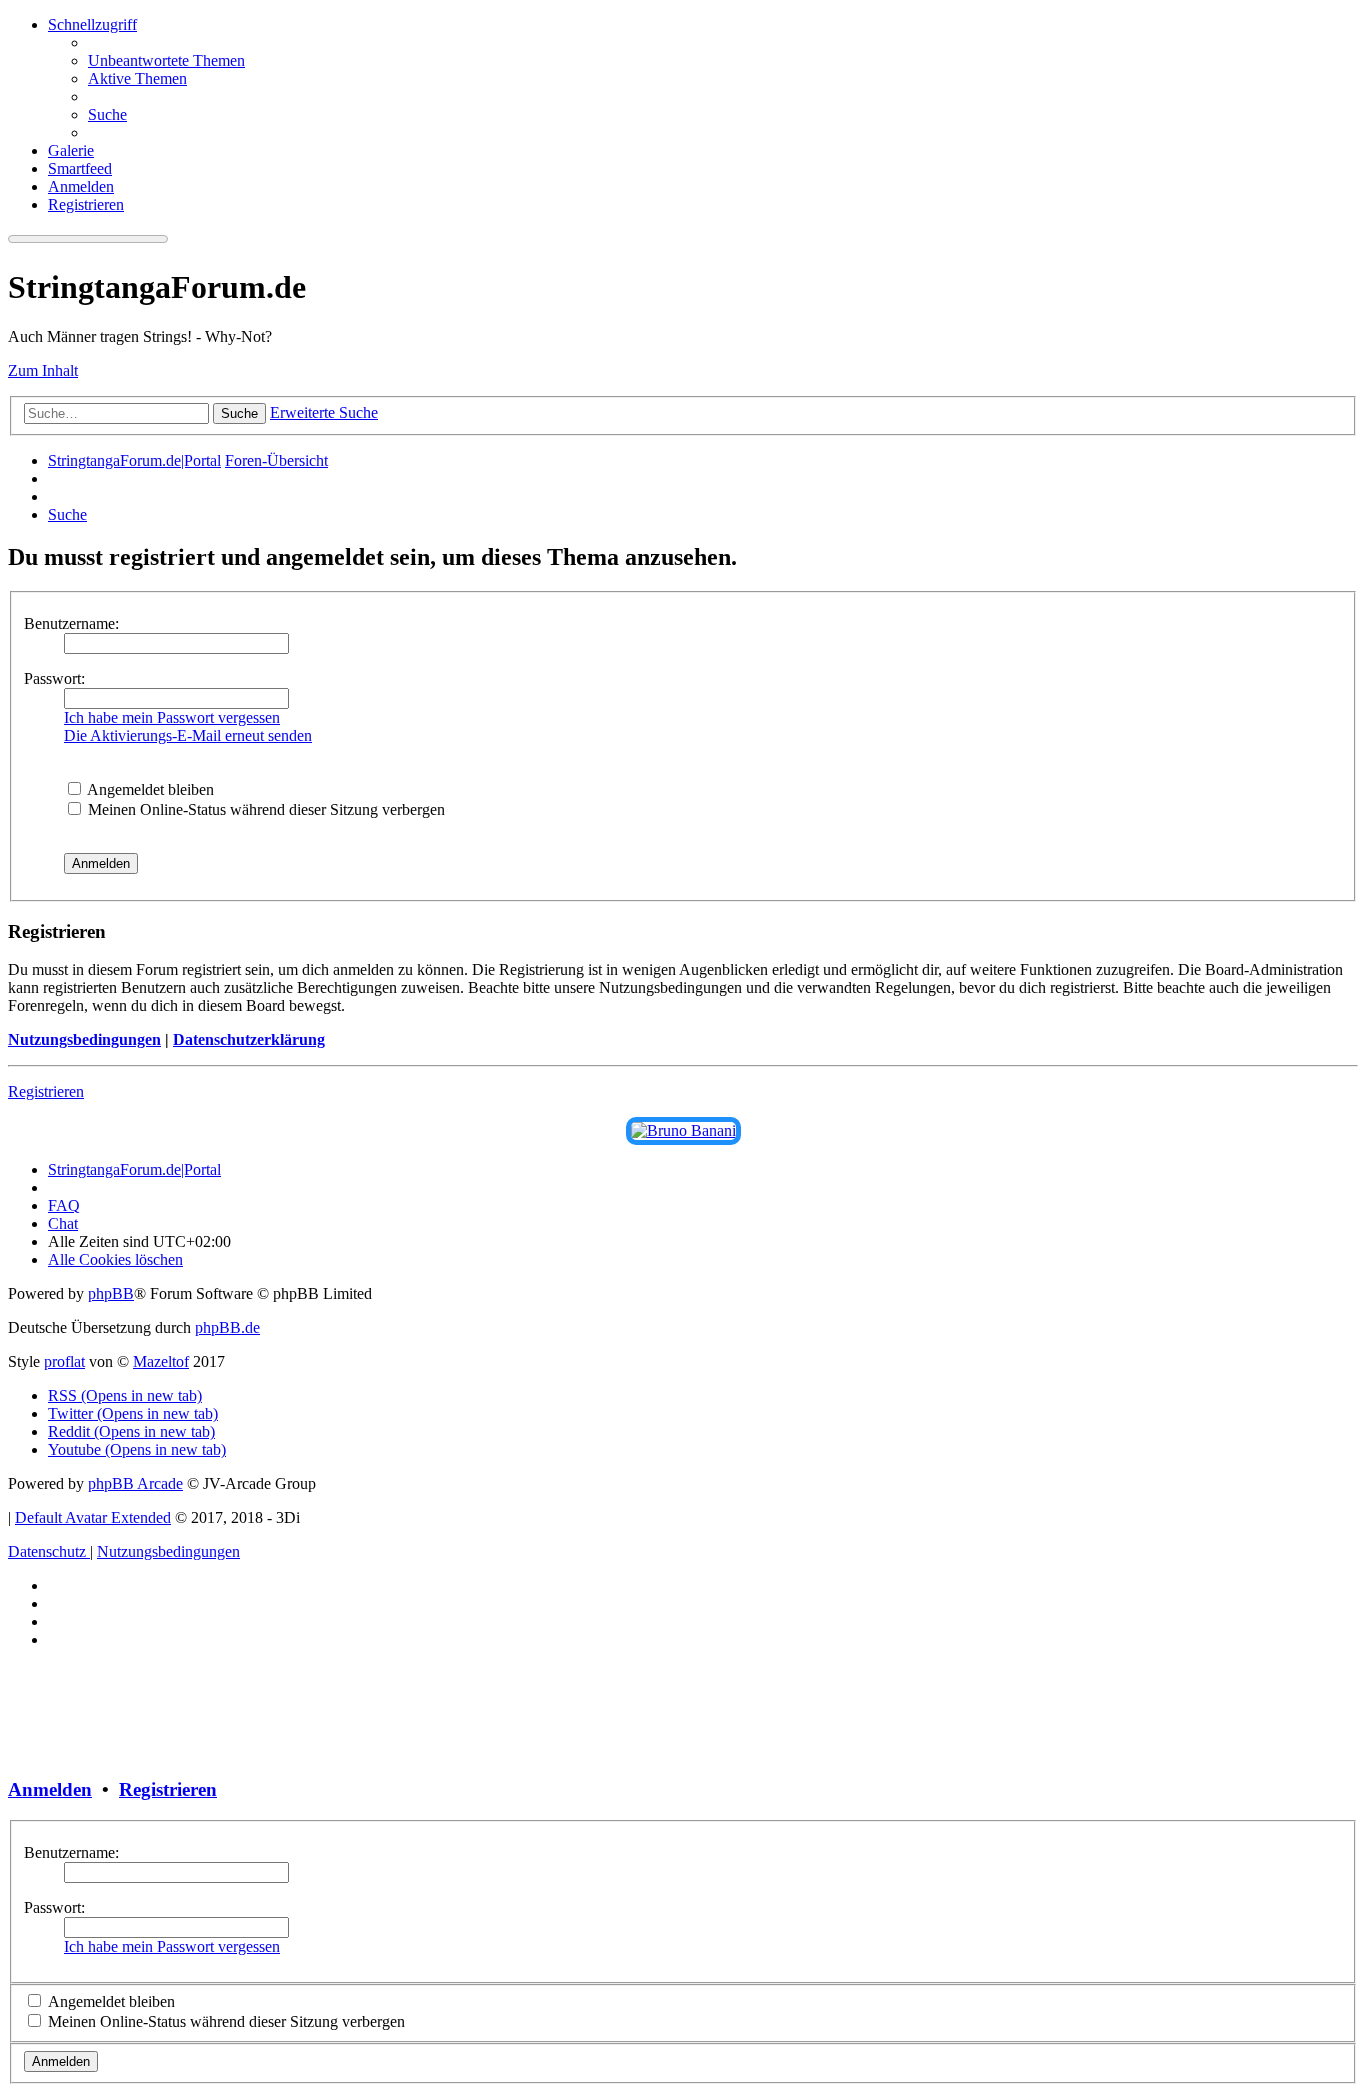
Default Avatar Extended (93, 1517)
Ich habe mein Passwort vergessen (172, 717)
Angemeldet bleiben (149, 789)
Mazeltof (161, 1361)
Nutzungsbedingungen (84, 1039)
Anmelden (50, 1789)
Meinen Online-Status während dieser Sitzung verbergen (264, 809)
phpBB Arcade (135, 1483)
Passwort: (54, 678)
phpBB (111, 1293)
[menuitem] (166, 60)
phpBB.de (227, 1327)
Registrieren (46, 1091)
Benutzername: (71, 623)
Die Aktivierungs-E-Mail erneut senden (188, 735)
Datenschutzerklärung (249, 1039)
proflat (64, 1361)
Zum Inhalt (43, 370)
